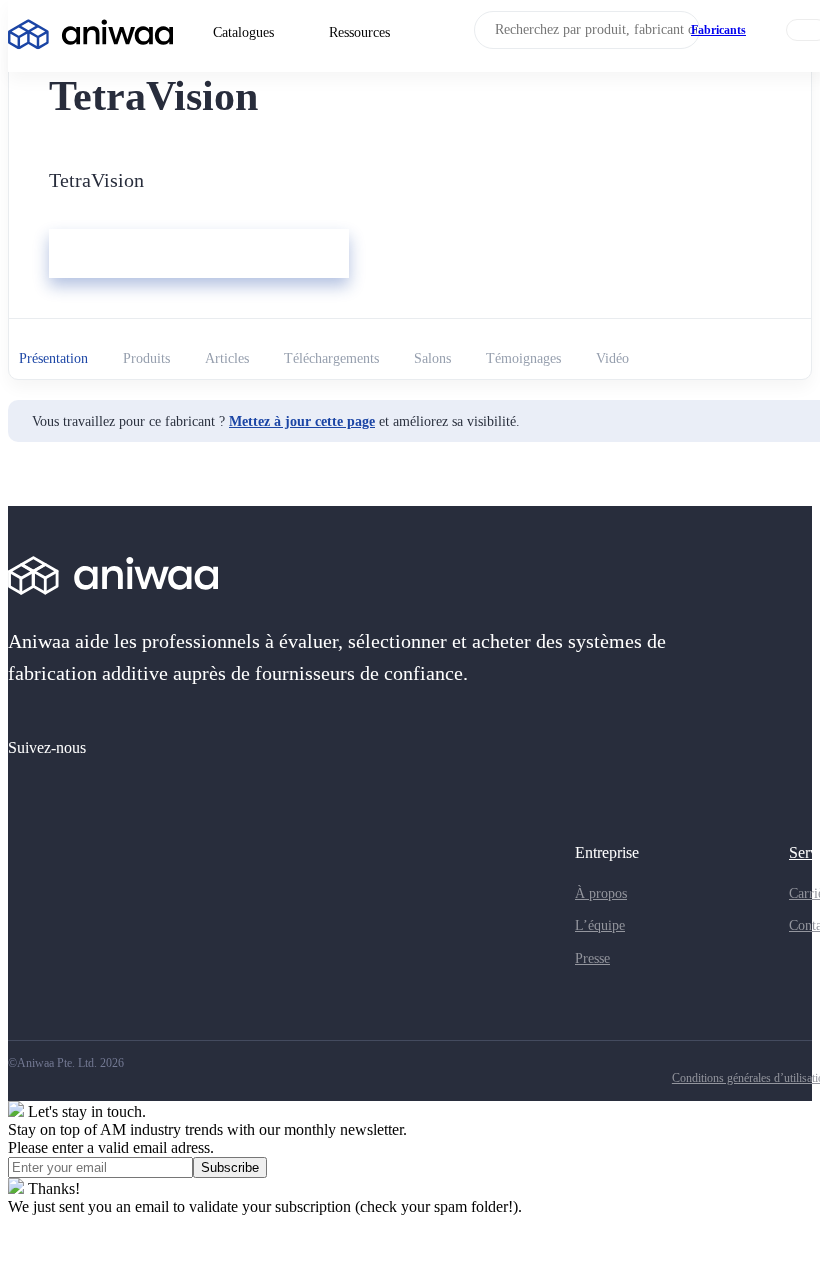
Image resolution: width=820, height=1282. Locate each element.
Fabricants (718, 30)
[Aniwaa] (90, 36)
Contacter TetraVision (125, 255)
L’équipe (600, 925)
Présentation (53, 358)
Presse (592, 958)
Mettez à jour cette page (302, 421)
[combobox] (587, 30)
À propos (601, 893)
